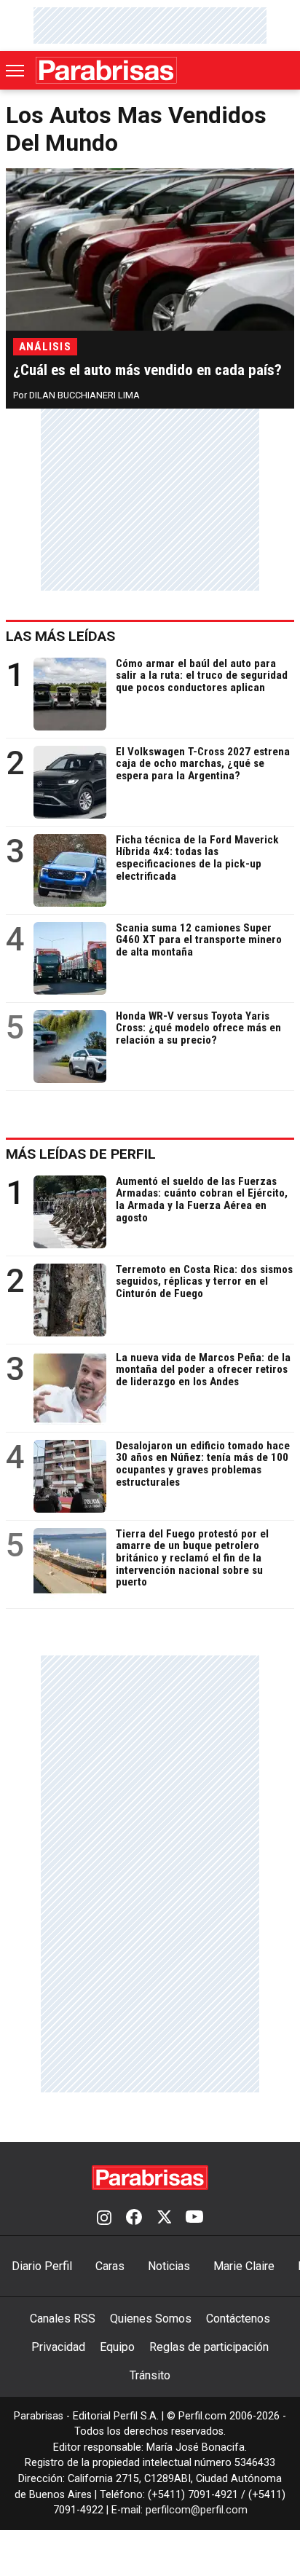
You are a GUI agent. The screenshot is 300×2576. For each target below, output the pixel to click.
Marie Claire (244, 2266)
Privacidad (58, 2347)
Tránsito (150, 2375)
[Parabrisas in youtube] (194, 2218)
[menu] (16, 71)
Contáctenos (238, 2319)
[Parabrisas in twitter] (164, 2218)
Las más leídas (60, 636)
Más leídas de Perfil (81, 1154)
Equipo (117, 2347)
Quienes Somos (151, 2319)
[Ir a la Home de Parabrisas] (106, 70)
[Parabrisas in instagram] (104, 2218)
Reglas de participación (209, 2347)
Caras (110, 2266)
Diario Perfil (42, 2266)
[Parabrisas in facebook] (134, 2218)
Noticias (169, 2266)
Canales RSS (63, 2319)
